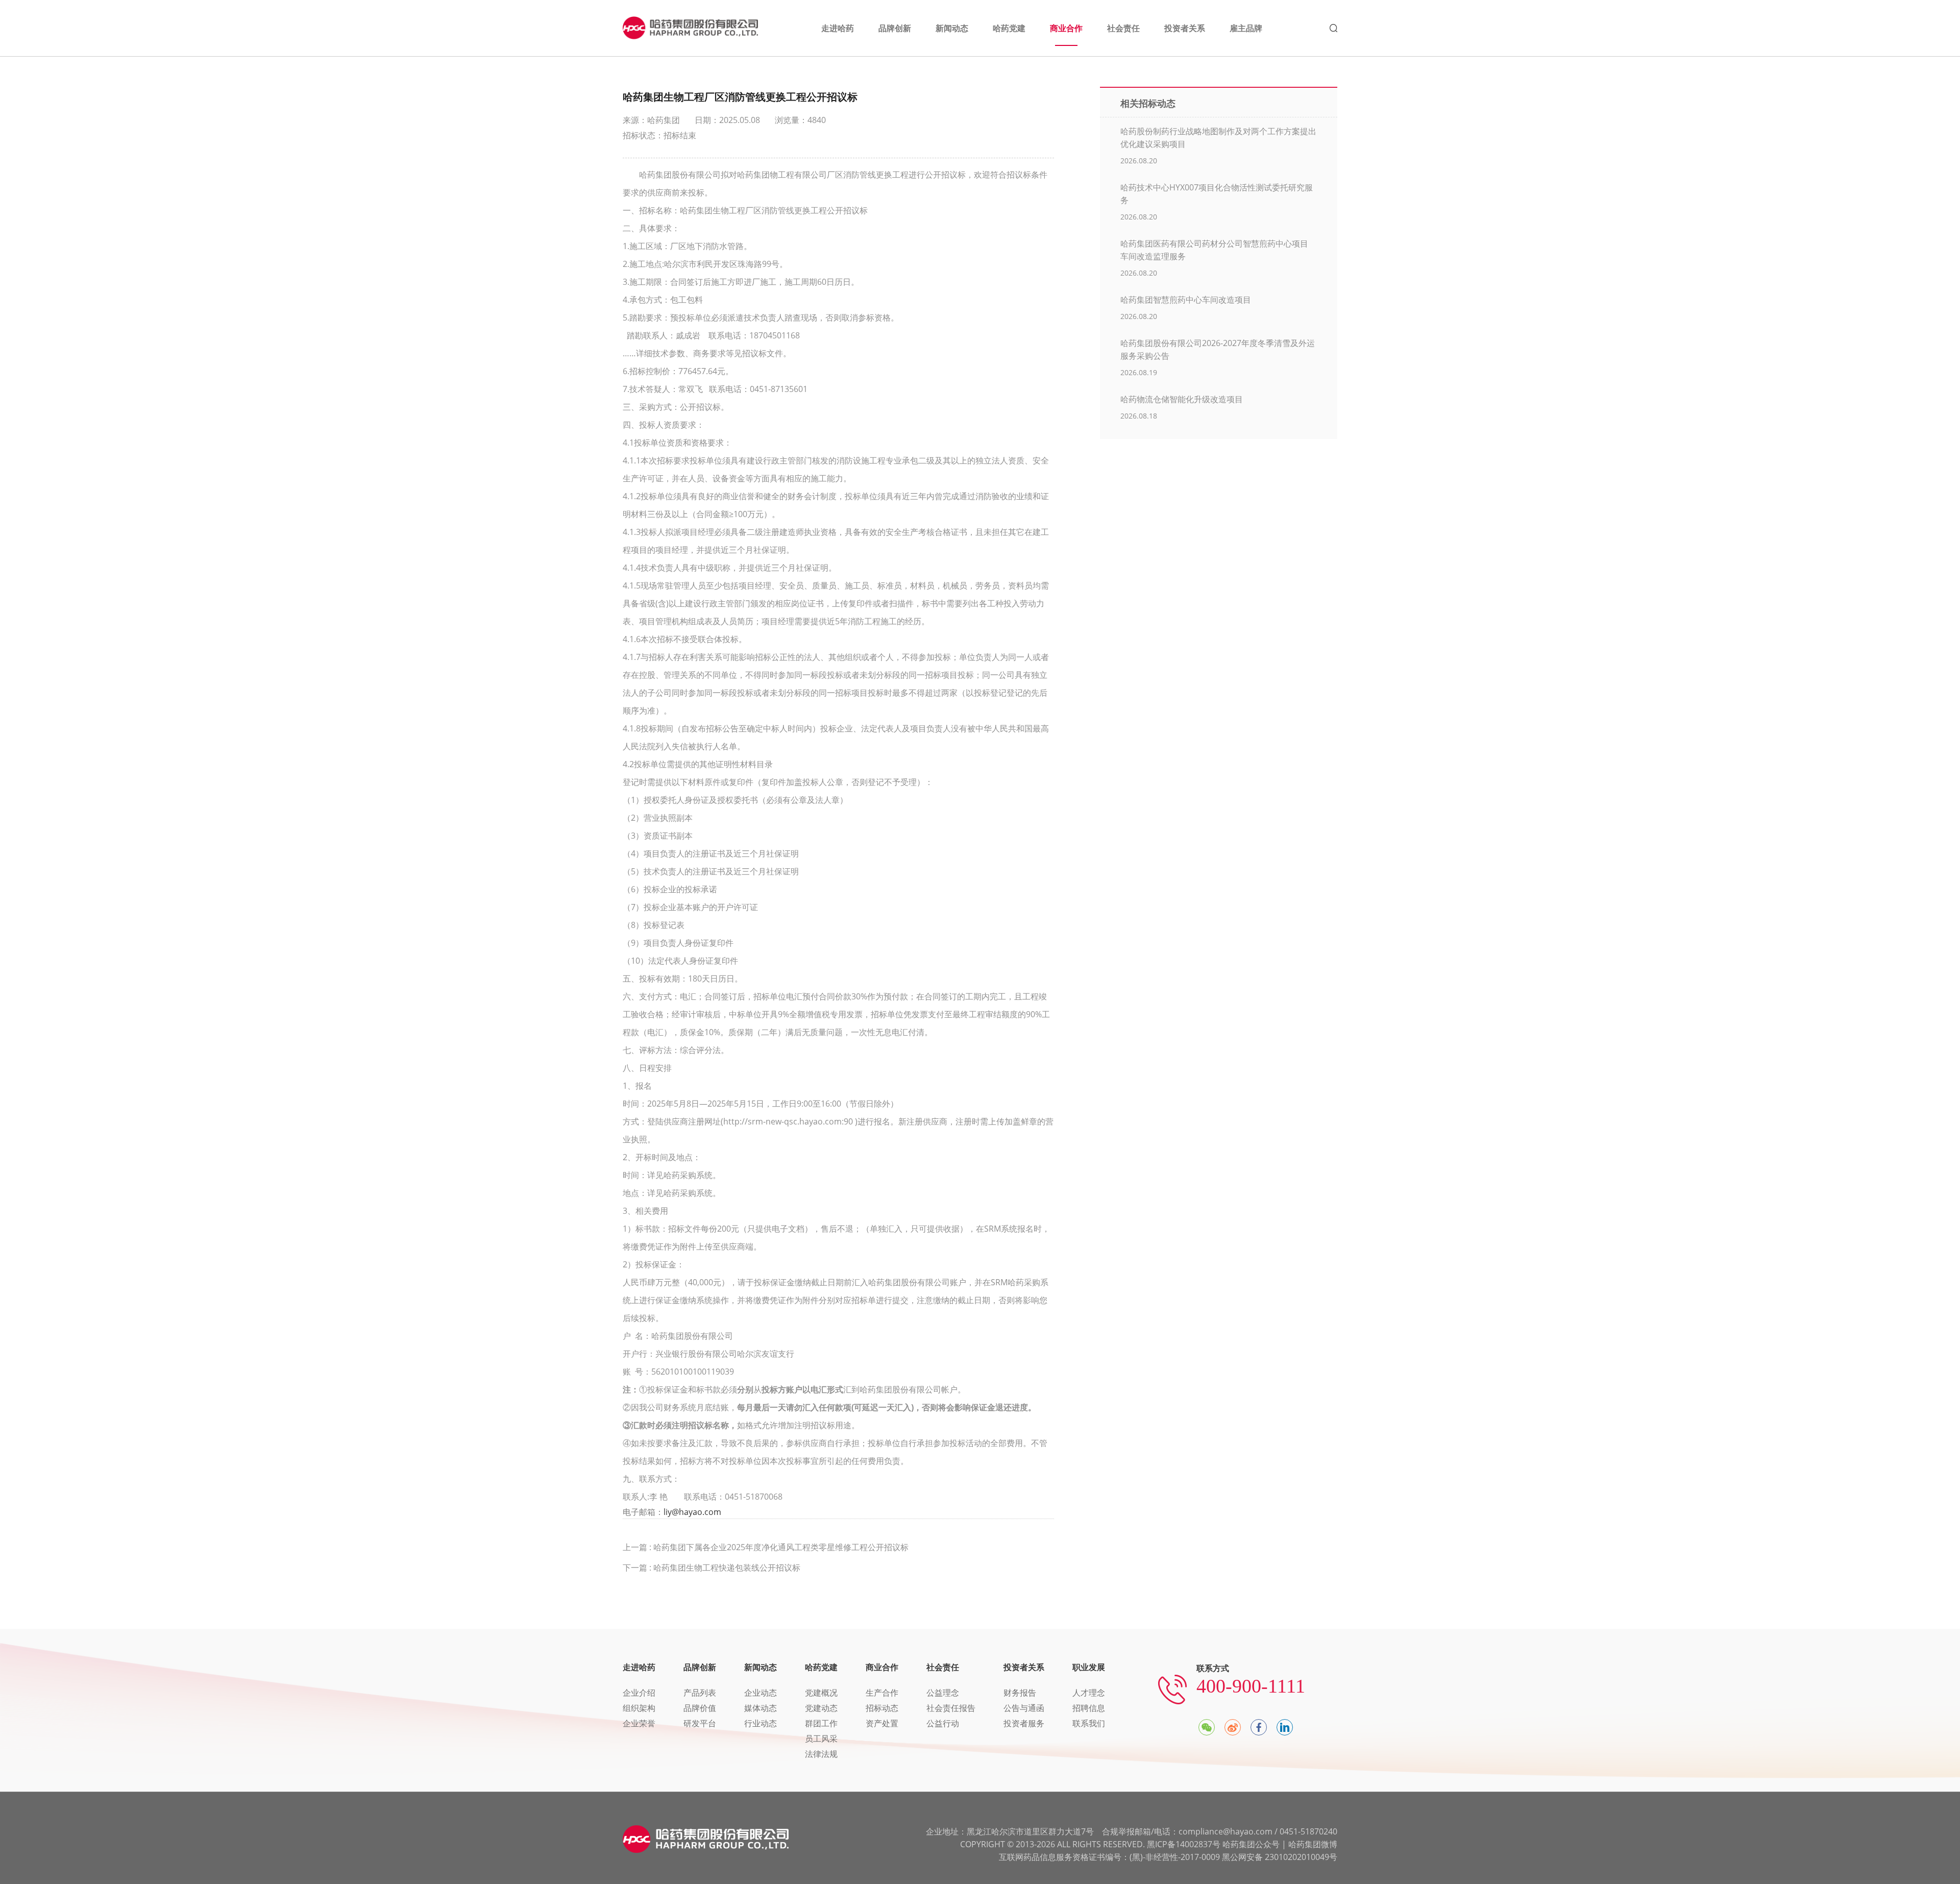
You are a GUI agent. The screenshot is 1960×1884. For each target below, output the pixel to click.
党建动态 (821, 1708)
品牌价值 (700, 1708)
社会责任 (943, 1667)
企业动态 (761, 1693)
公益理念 (943, 1693)
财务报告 (1020, 1693)
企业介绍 (639, 1693)
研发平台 (700, 1723)
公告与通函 (1024, 1708)
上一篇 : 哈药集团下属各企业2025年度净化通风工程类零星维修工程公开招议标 (766, 1547)
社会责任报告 (951, 1708)
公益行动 (943, 1723)
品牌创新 (700, 1667)
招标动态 (882, 1708)
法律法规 (821, 1754)
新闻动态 (761, 1667)
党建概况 (821, 1693)
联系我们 (1089, 1723)
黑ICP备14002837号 (1184, 1844)
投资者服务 (1024, 1723)
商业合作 (882, 1667)
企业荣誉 (639, 1723)
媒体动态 (761, 1708)
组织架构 (639, 1708)
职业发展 (1089, 1667)
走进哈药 (639, 1667)
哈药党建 (821, 1667)
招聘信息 (1089, 1708)
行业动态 (761, 1723)
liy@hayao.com (692, 1512)
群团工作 (821, 1723)
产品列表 (700, 1693)
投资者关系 (1024, 1667)
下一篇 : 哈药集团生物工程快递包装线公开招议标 (712, 1568)
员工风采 (821, 1739)
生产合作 (882, 1693)
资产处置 (882, 1723)
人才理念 (1089, 1693)
